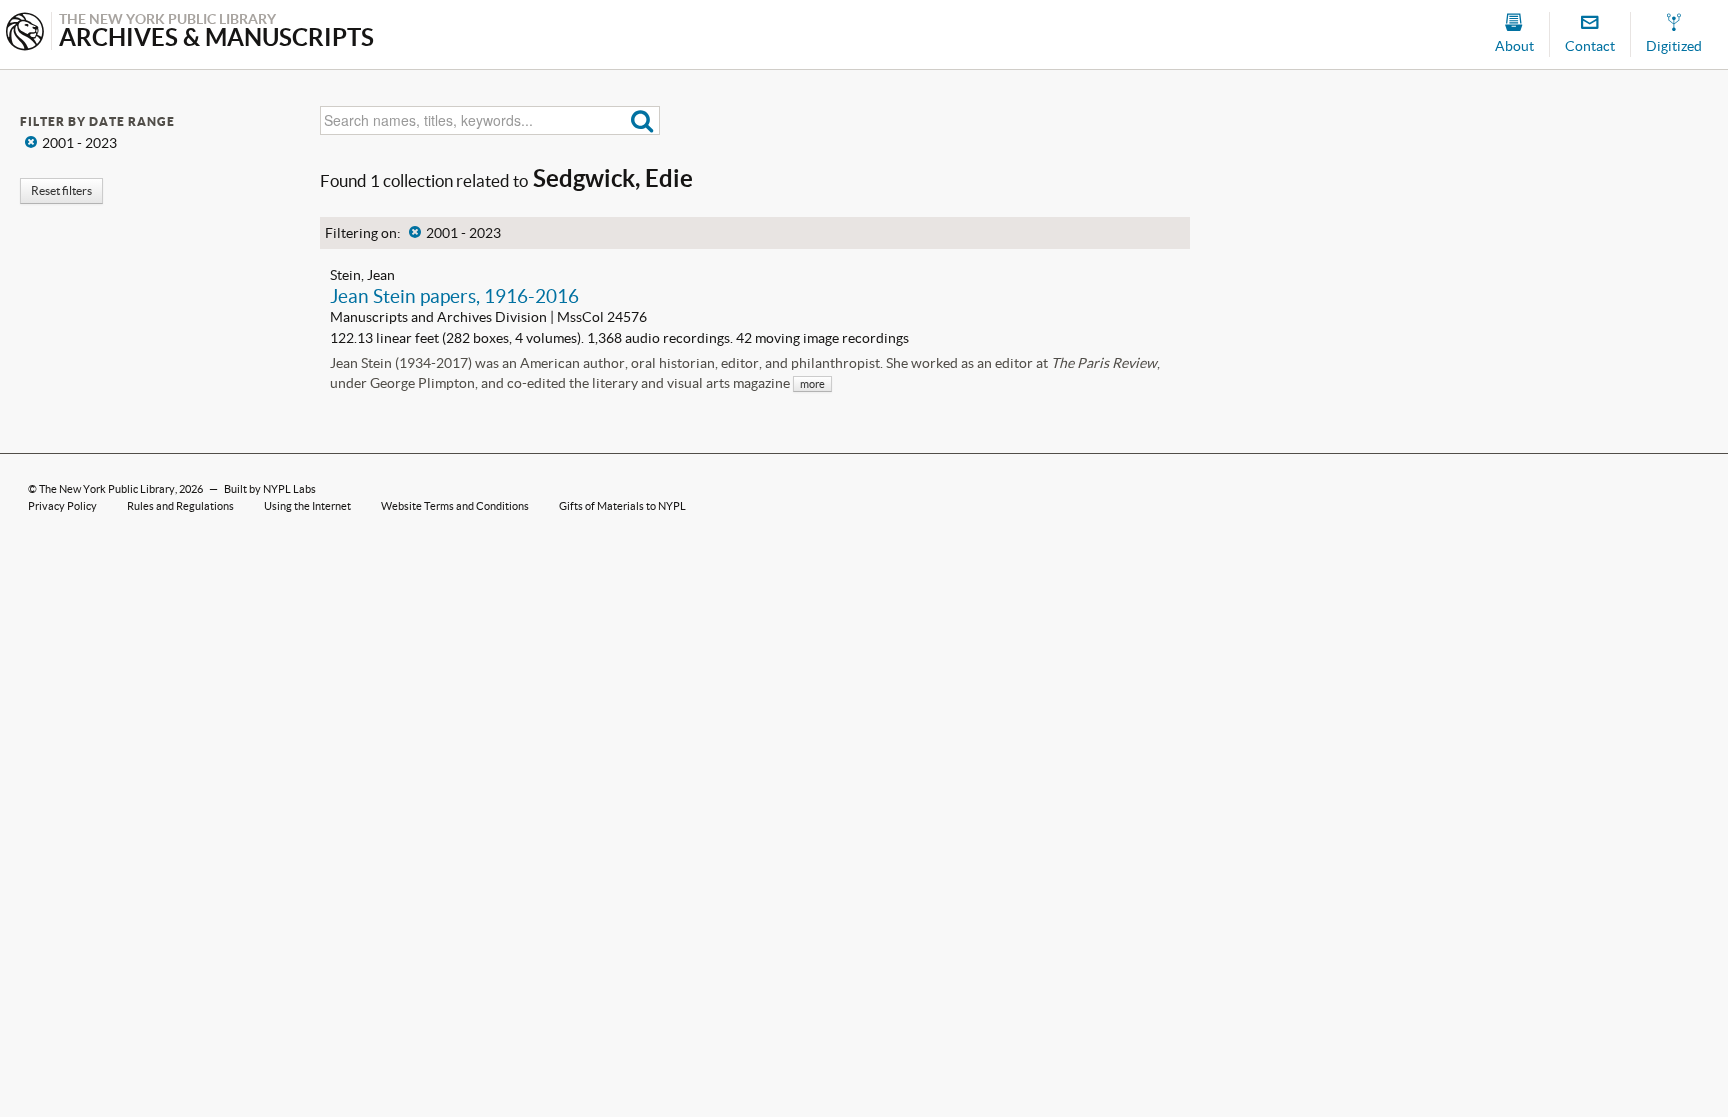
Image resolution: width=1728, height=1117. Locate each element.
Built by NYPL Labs (270, 489)
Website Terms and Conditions (455, 506)
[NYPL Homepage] (25, 33)
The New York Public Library (107, 489)
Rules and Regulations (180, 506)
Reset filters (61, 190)
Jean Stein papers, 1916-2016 (454, 296)
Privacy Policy (62, 506)
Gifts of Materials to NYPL (622, 506)
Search (642, 120)
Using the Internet (307, 506)
